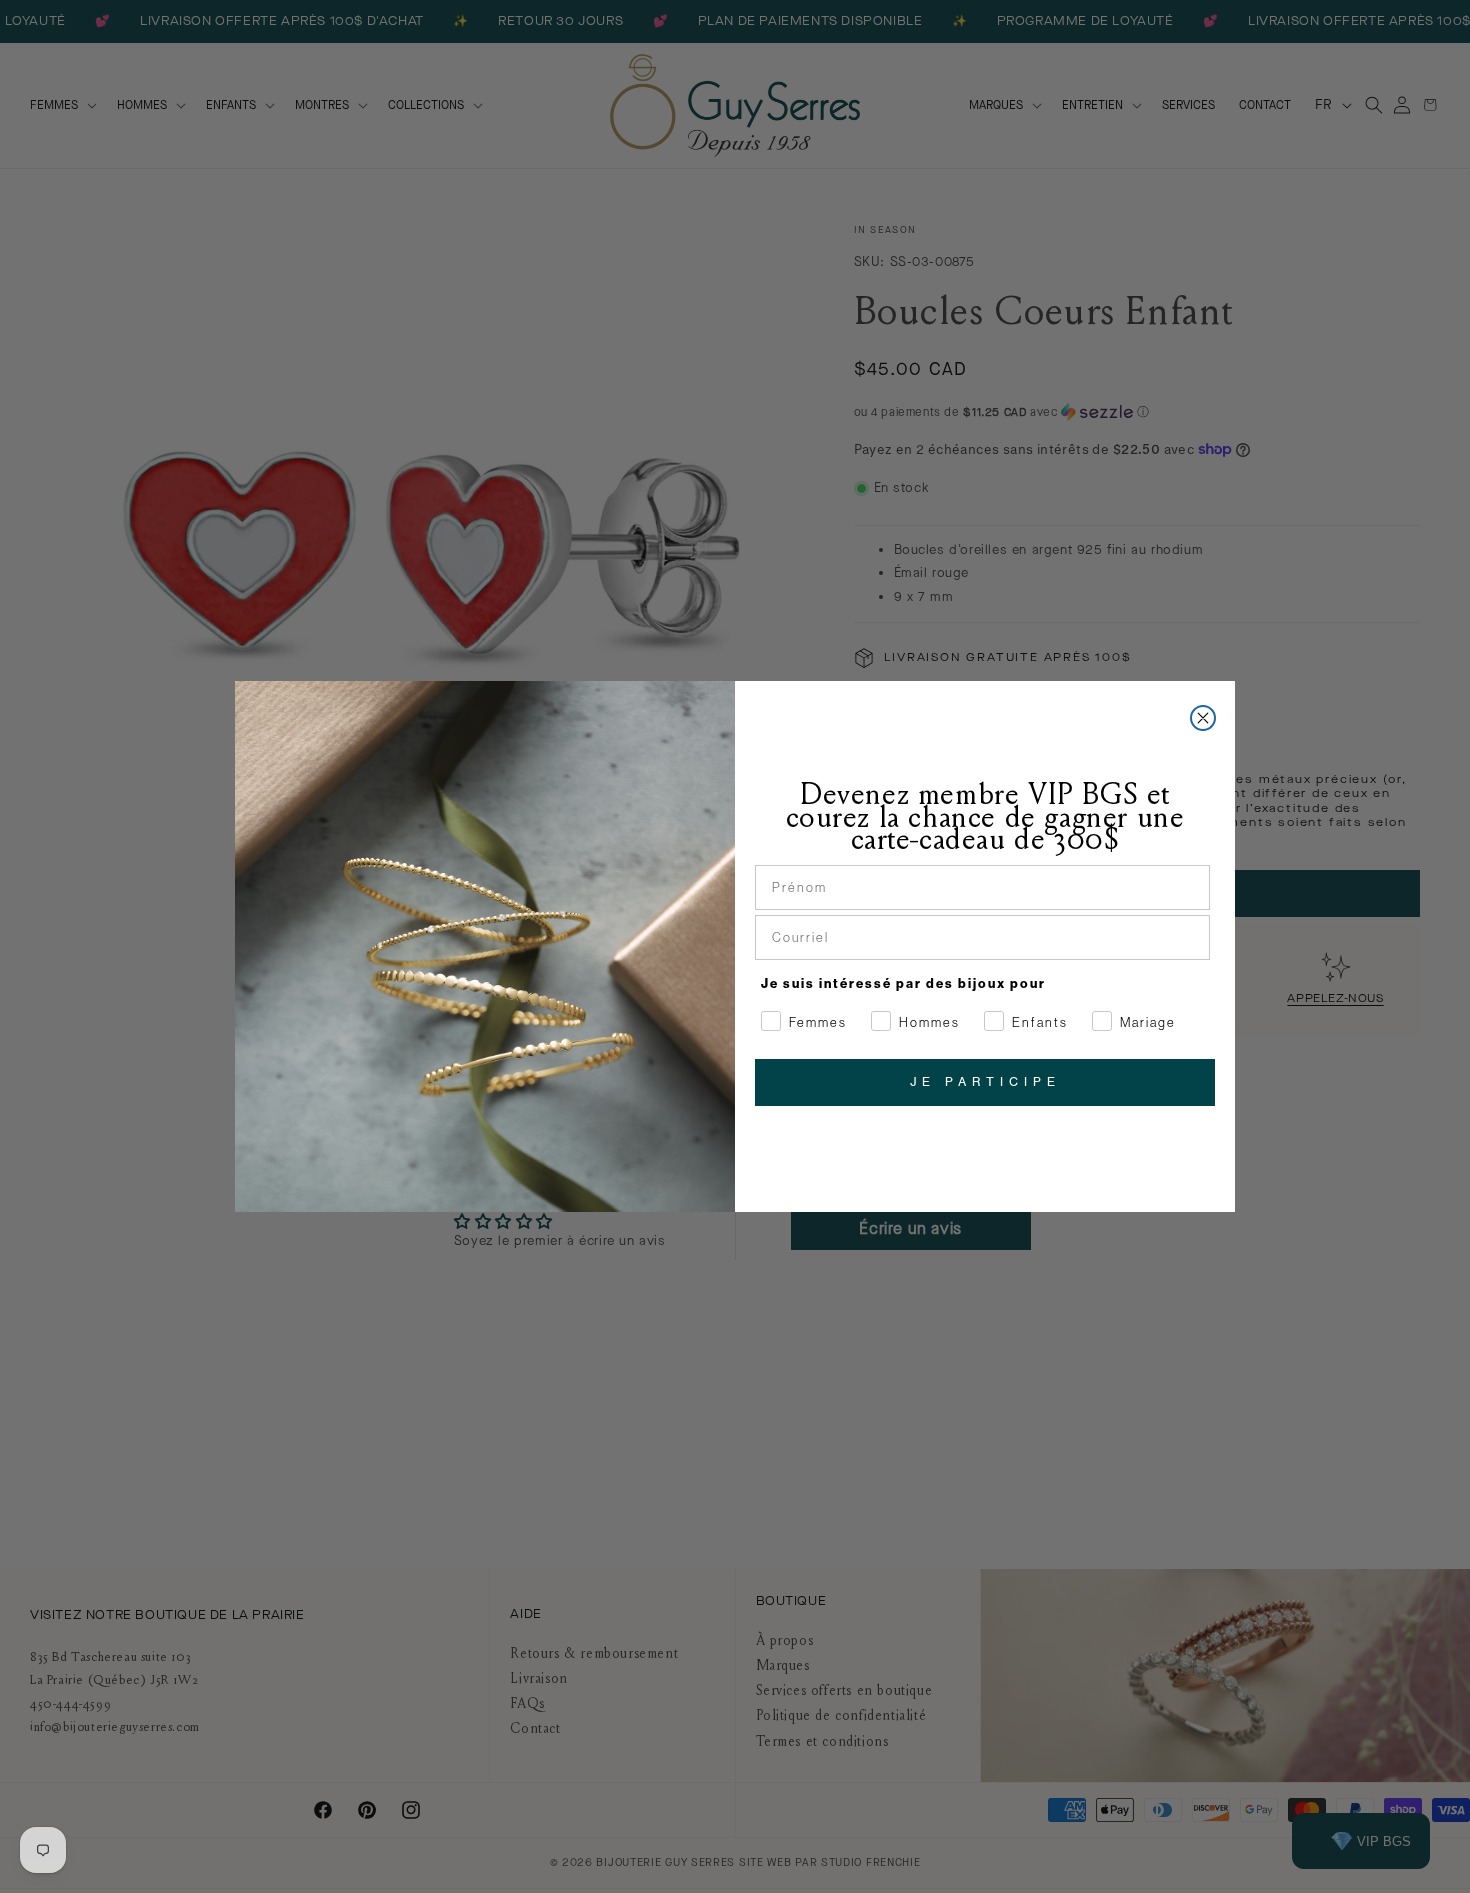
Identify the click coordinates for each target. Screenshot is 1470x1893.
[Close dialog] (1203, 718)
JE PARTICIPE (985, 1081)
